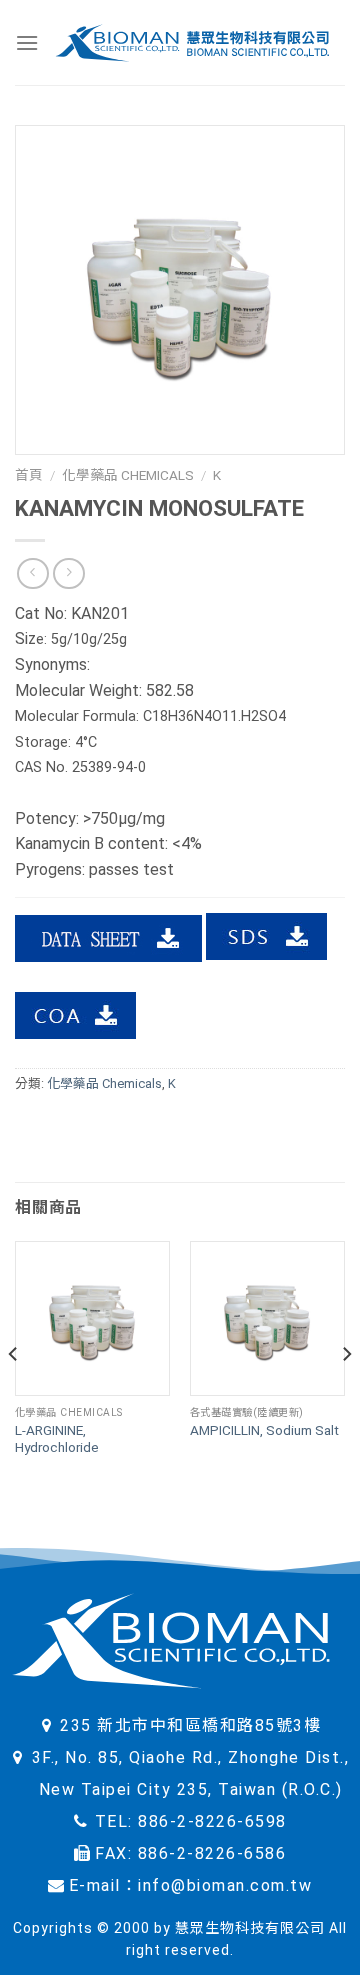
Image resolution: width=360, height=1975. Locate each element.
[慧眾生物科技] (192, 42)
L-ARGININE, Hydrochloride (57, 1439)
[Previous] (14, 1394)
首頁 (29, 475)
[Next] (346, 1394)
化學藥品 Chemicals (128, 475)
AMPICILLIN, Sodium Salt (264, 1430)
